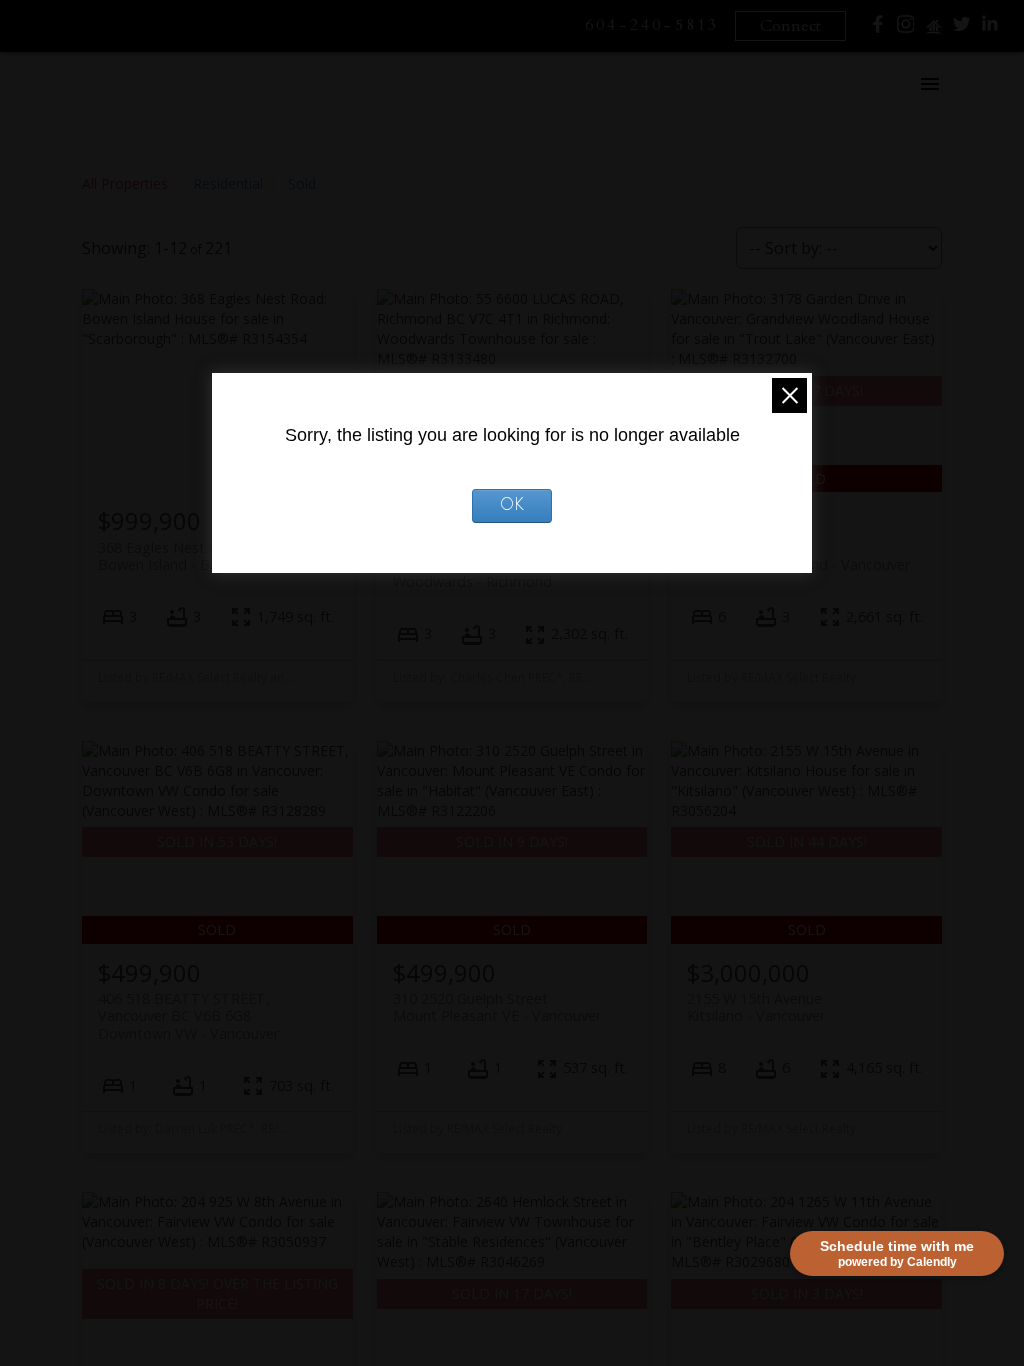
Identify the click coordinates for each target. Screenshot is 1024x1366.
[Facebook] (878, 28)
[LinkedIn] (990, 28)
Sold (302, 183)
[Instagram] (906, 28)
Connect (790, 26)
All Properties (125, 183)
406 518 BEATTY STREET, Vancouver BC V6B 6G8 (188, 1016)
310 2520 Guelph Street (497, 1007)
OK (512, 506)
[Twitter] (962, 28)
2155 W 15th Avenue (756, 1007)
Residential (228, 183)
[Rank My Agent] (934, 31)
